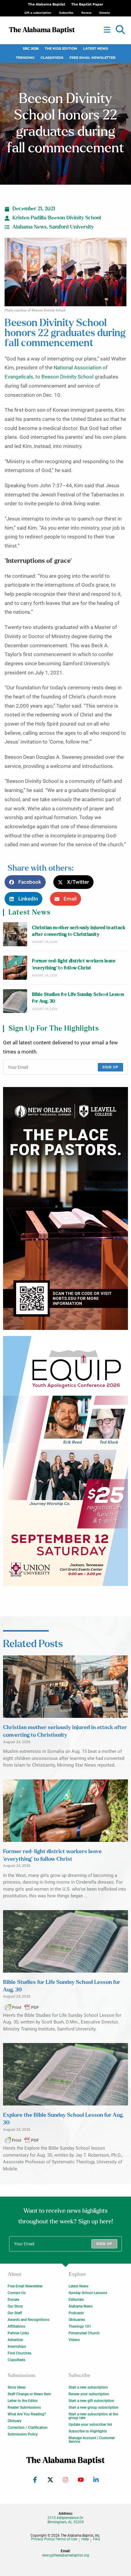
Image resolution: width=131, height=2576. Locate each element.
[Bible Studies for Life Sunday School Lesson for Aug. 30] (15, 1001)
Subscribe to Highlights (88, 2431)
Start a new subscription (88, 2387)
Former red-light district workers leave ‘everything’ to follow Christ (74, 964)
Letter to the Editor (23, 2401)
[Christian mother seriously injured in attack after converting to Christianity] (15, 934)
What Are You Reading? (27, 2414)
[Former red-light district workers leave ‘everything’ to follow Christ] (15, 968)
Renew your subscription (89, 2394)
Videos (74, 2340)
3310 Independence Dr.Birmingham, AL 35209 (65, 2520)
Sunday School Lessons (88, 2293)
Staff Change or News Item (29, 2394)
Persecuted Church (84, 2333)
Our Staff (15, 2313)
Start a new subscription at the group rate (93, 2416)
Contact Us (17, 2293)
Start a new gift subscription (91, 2401)
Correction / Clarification (28, 2428)
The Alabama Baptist (47, 4)
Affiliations (16, 2326)
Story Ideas (17, 2387)
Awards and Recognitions (28, 2320)
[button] (120, 30)
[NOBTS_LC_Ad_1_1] (65, 1209)
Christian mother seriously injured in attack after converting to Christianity (79, 931)
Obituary (14, 2421)
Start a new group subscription (94, 2407)
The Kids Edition (61, 49)
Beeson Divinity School (67, 377)
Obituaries (77, 2320)
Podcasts (76, 2313)
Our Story (15, 2306)
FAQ (97, 2539)
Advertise (15, 2340)
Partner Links (18, 2333)
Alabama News (30, 227)
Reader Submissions (24, 2407)
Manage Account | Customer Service (92, 2440)
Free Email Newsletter (92, 58)
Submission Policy (23, 2434)
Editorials (76, 2300)
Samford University (71, 227)
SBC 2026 (31, 49)
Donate (13, 2300)
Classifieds (52, 58)
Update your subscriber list (90, 2425)
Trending (25, 58)
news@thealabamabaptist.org (66, 2555)
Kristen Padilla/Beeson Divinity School (57, 218)
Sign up (110, 1067)
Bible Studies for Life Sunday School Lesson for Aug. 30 (78, 998)
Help (85, 2539)
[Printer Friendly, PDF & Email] (22, 2007)
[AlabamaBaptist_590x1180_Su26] (65, 1461)
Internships (17, 2347)
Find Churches (19, 2353)
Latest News (96, 49)
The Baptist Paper (87, 4)
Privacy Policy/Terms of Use (54, 2539)
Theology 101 (80, 2326)
